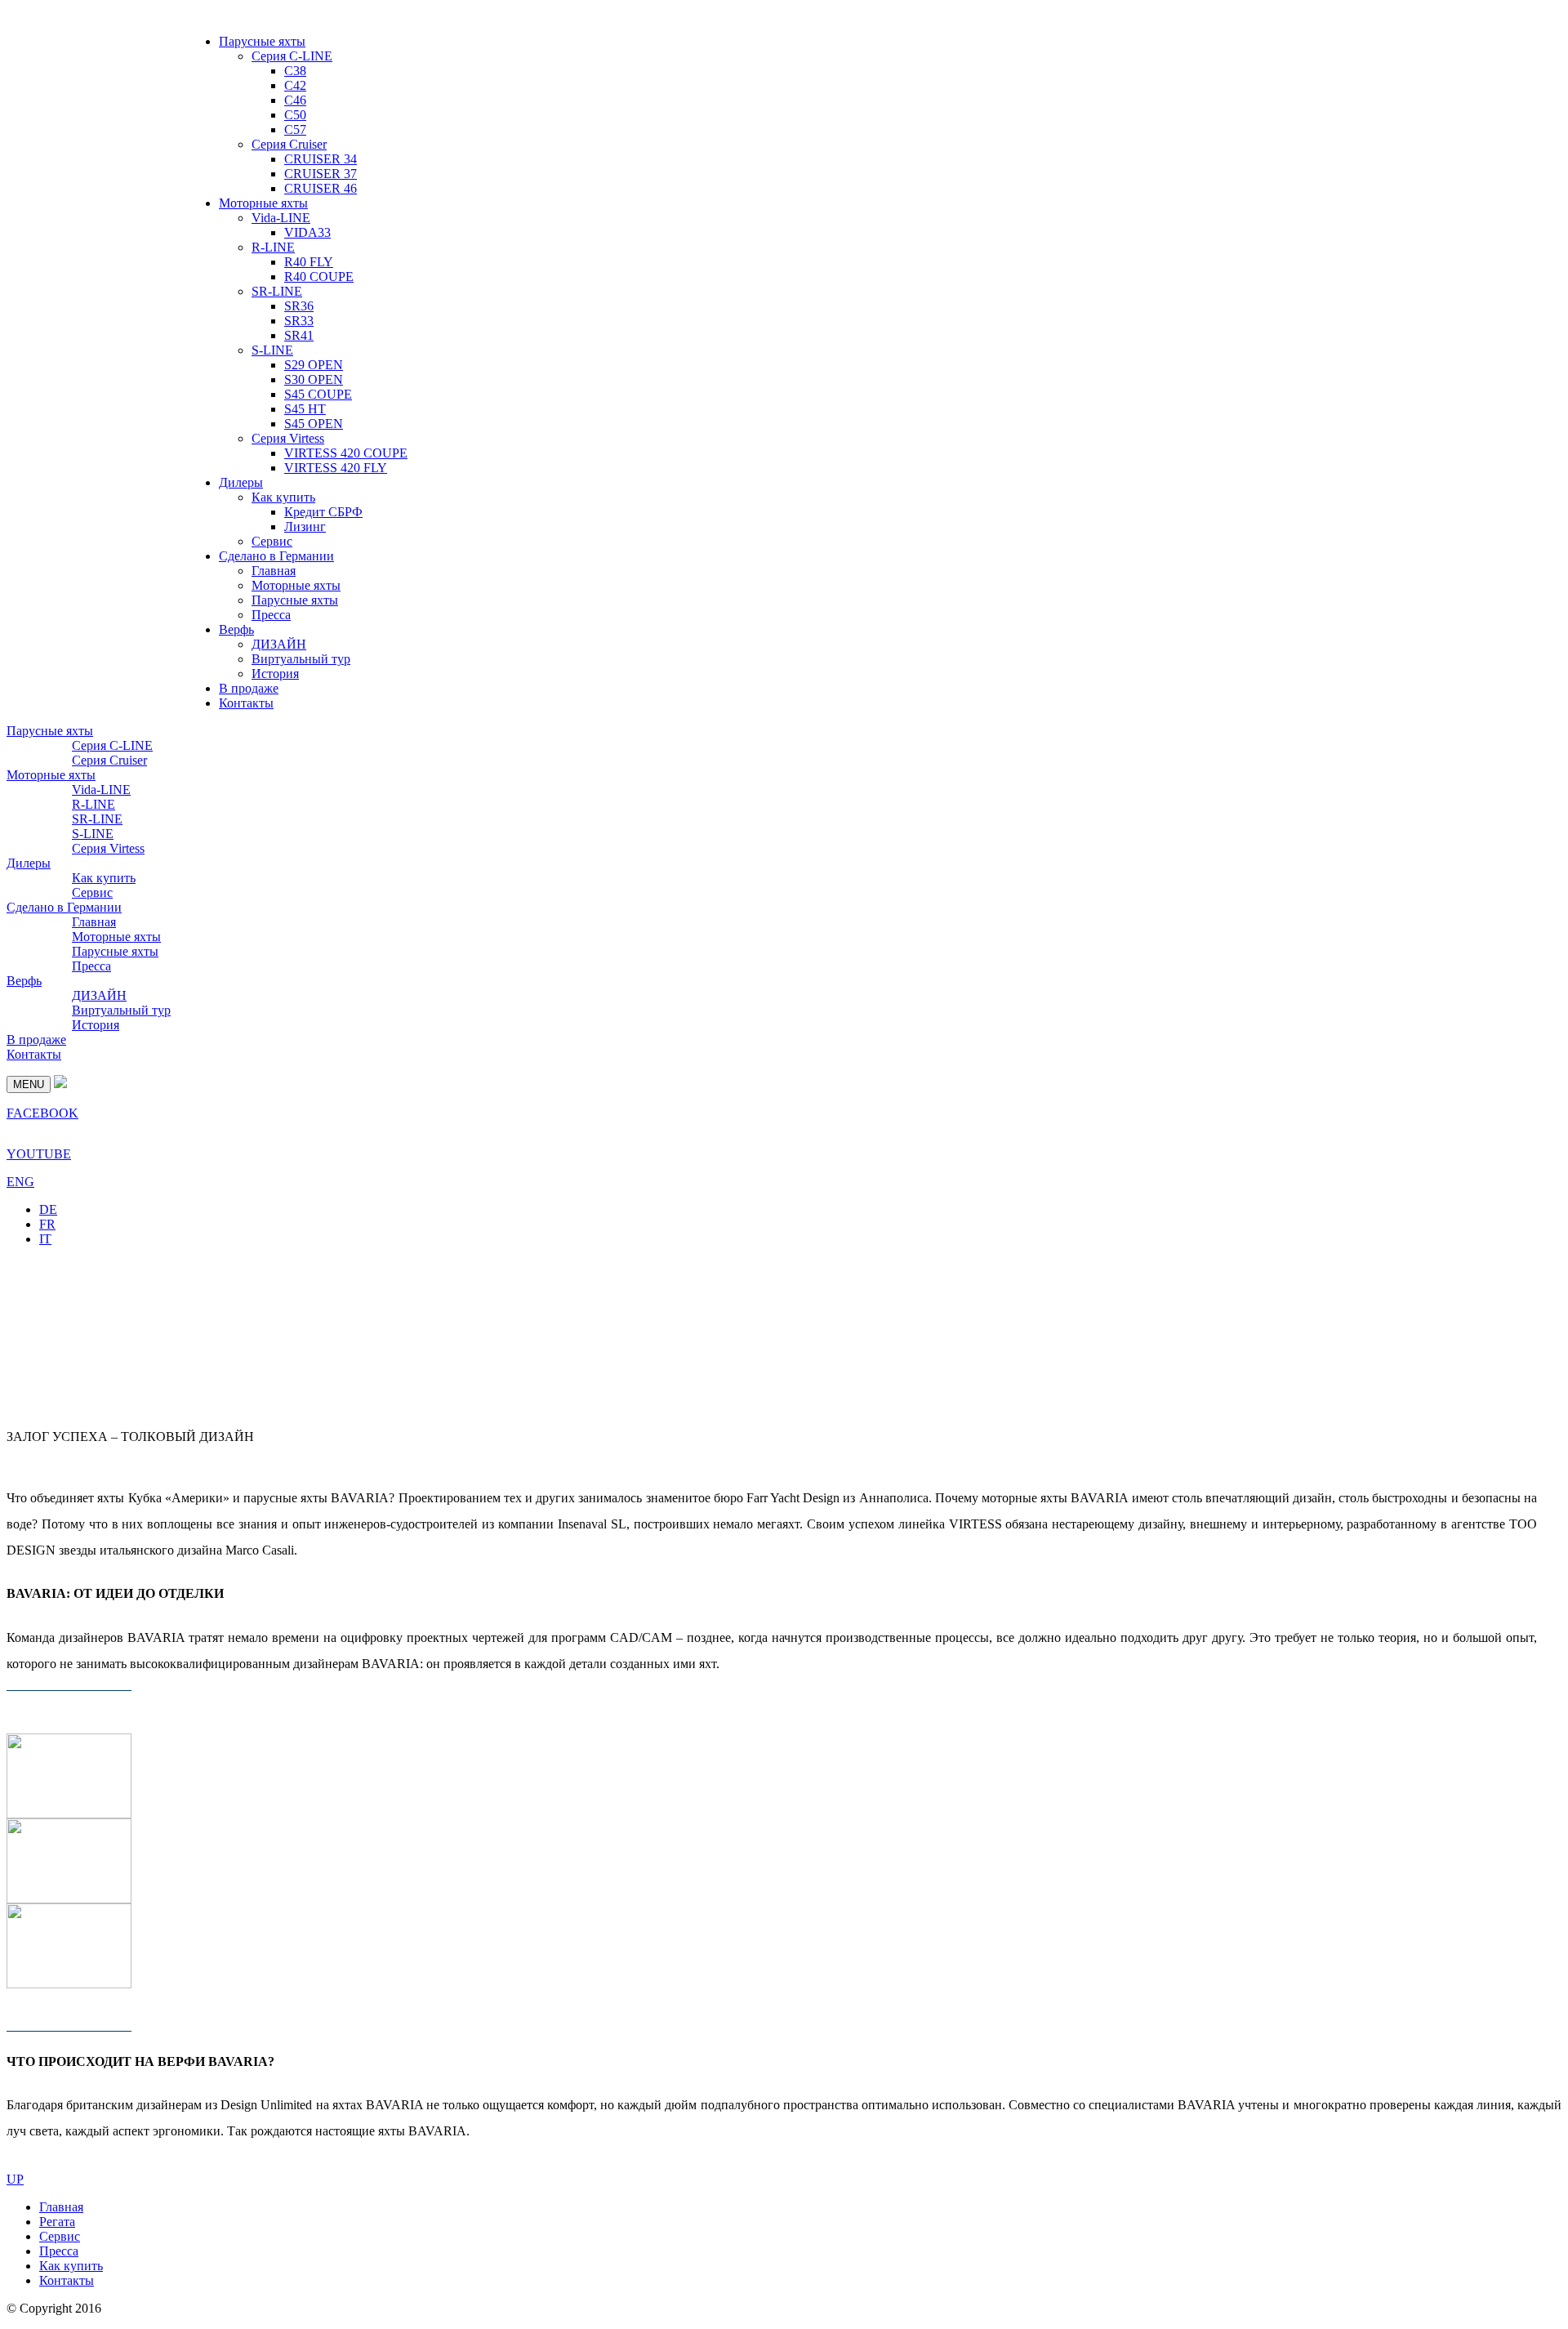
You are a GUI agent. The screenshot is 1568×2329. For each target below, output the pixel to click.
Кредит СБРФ (323, 512)
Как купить (283, 497)
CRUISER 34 (321, 159)
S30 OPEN (314, 379)
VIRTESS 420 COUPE (346, 453)
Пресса (271, 615)
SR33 (299, 321)
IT (45, 1239)
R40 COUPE (319, 277)
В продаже (249, 688)
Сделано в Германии (276, 556)
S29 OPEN (314, 365)
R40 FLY (309, 262)
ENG (20, 1182)
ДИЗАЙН (279, 644)
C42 (295, 85)
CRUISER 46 (321, 188)
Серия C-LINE (292, 56)
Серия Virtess (288, 438)
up (15, 2179)
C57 (295, 129)
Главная (274, 571)
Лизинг (305, 526)
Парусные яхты (262, 41)
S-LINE (272, 350)
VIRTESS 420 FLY (336, 468)
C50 (295, 115)
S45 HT (305, 409)
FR (47, 1224)
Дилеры (241, 482)
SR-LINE (277, 291)
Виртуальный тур (301, 659)
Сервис (272, 541)
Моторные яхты (263, 203)
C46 (295, 100)
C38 (295, 71)
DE (48, 1209)
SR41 (299, 335)
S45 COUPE (318, 394)
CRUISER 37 (321, 174)
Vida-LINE (281, 218)
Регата (57, 2222)
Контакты (246, 703)
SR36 (299, 306)
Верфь (236, 629)
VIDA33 (307, 232)
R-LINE (273, 247)
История (275, 674)
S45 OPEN (314, 424)
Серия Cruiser (289, 144)
